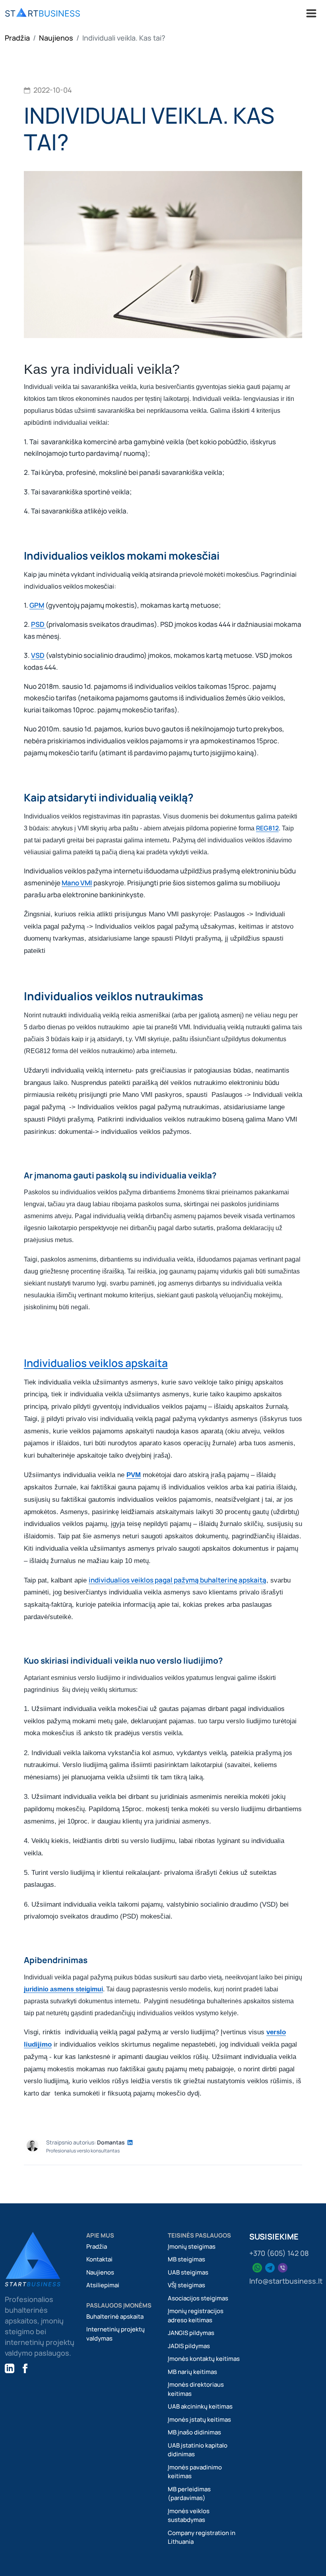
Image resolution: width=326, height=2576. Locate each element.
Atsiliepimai (103, 2285)
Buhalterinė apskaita (115, 2316)
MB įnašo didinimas (194, 2432)
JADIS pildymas (189, 2346)
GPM (37, 605)
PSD (38, 624)
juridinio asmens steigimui (63, 1989)
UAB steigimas (188, 2272)
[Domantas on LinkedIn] (130, 2142)
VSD (38, 655)
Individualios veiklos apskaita (96, 1363)
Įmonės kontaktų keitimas (204, 2359)
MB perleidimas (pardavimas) (189, 2494)
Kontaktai (99, 2259)
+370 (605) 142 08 (279, 2253)
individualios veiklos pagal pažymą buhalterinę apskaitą (178, 1580)
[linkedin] (10, 2367)
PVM (134, 1475)
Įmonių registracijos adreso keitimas (196, 2315)
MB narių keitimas (192, 2372)
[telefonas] (270, 2267)
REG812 (267, 828)
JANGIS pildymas (191, 2333)
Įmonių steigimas (192, 2246)
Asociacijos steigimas (198, 2298)
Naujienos (56, 38)
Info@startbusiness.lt (286, 2281)
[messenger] (283, 2267)
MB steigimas (186, 2259)
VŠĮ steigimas (186, 2285)
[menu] (43, 13)
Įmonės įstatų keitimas (199, 2419)
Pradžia (17, 38)
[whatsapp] (257, 2267)
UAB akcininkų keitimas (200, 2406)
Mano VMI (77, 883)
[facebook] (25, 2367)
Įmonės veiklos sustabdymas (189, 2516)
